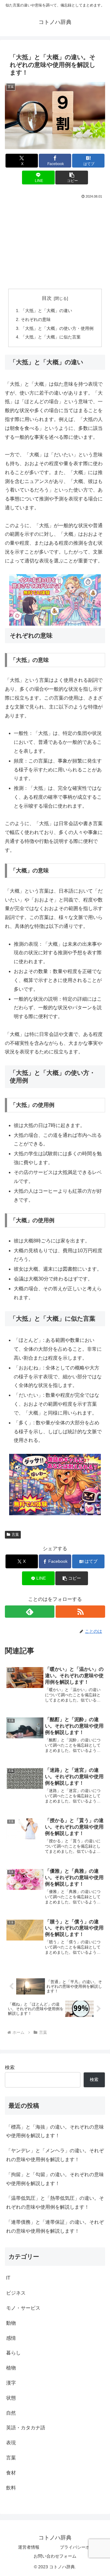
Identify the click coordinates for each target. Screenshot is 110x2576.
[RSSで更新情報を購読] (80, 1612)
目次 (47, 298)
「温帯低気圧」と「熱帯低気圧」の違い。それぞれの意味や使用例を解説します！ (55, 2203)
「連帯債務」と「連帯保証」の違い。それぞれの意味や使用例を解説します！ (55, 2226)
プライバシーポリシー (81, 2547)
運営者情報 (29, 2547)
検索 (10, 2067)
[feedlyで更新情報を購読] (30, 1612)
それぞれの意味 (36, 319)
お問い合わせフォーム (55, 2556)
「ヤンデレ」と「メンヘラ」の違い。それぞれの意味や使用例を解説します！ (55, 2155)
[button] (72, 178)
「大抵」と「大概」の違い (46, 311)
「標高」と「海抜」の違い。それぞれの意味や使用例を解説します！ (55, 2131)
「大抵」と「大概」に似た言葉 (51, 337)
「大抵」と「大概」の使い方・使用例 (57, 328)
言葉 (15, 1535)
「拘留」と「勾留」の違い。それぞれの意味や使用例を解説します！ (55, 2179)
